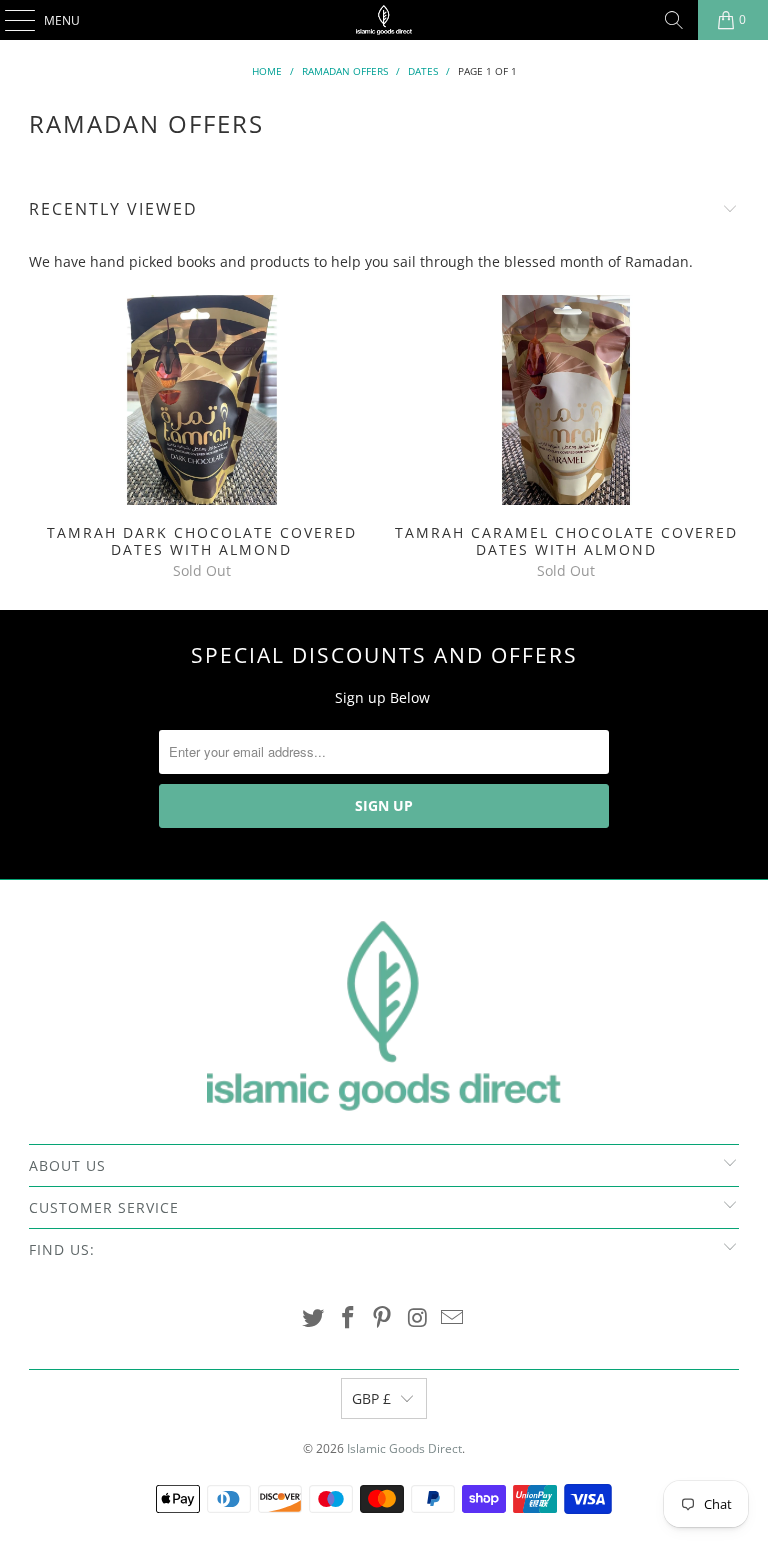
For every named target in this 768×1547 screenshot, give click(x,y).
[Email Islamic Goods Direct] (453, 1318)
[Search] (674, 20)
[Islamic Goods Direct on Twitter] (314, 1318)
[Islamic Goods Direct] (384, 20)
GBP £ (371, 1398)
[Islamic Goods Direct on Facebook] (348, 1318)
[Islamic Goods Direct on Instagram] (418, 1318)
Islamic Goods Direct (404, 1448)
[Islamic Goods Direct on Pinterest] (383, 1318)
